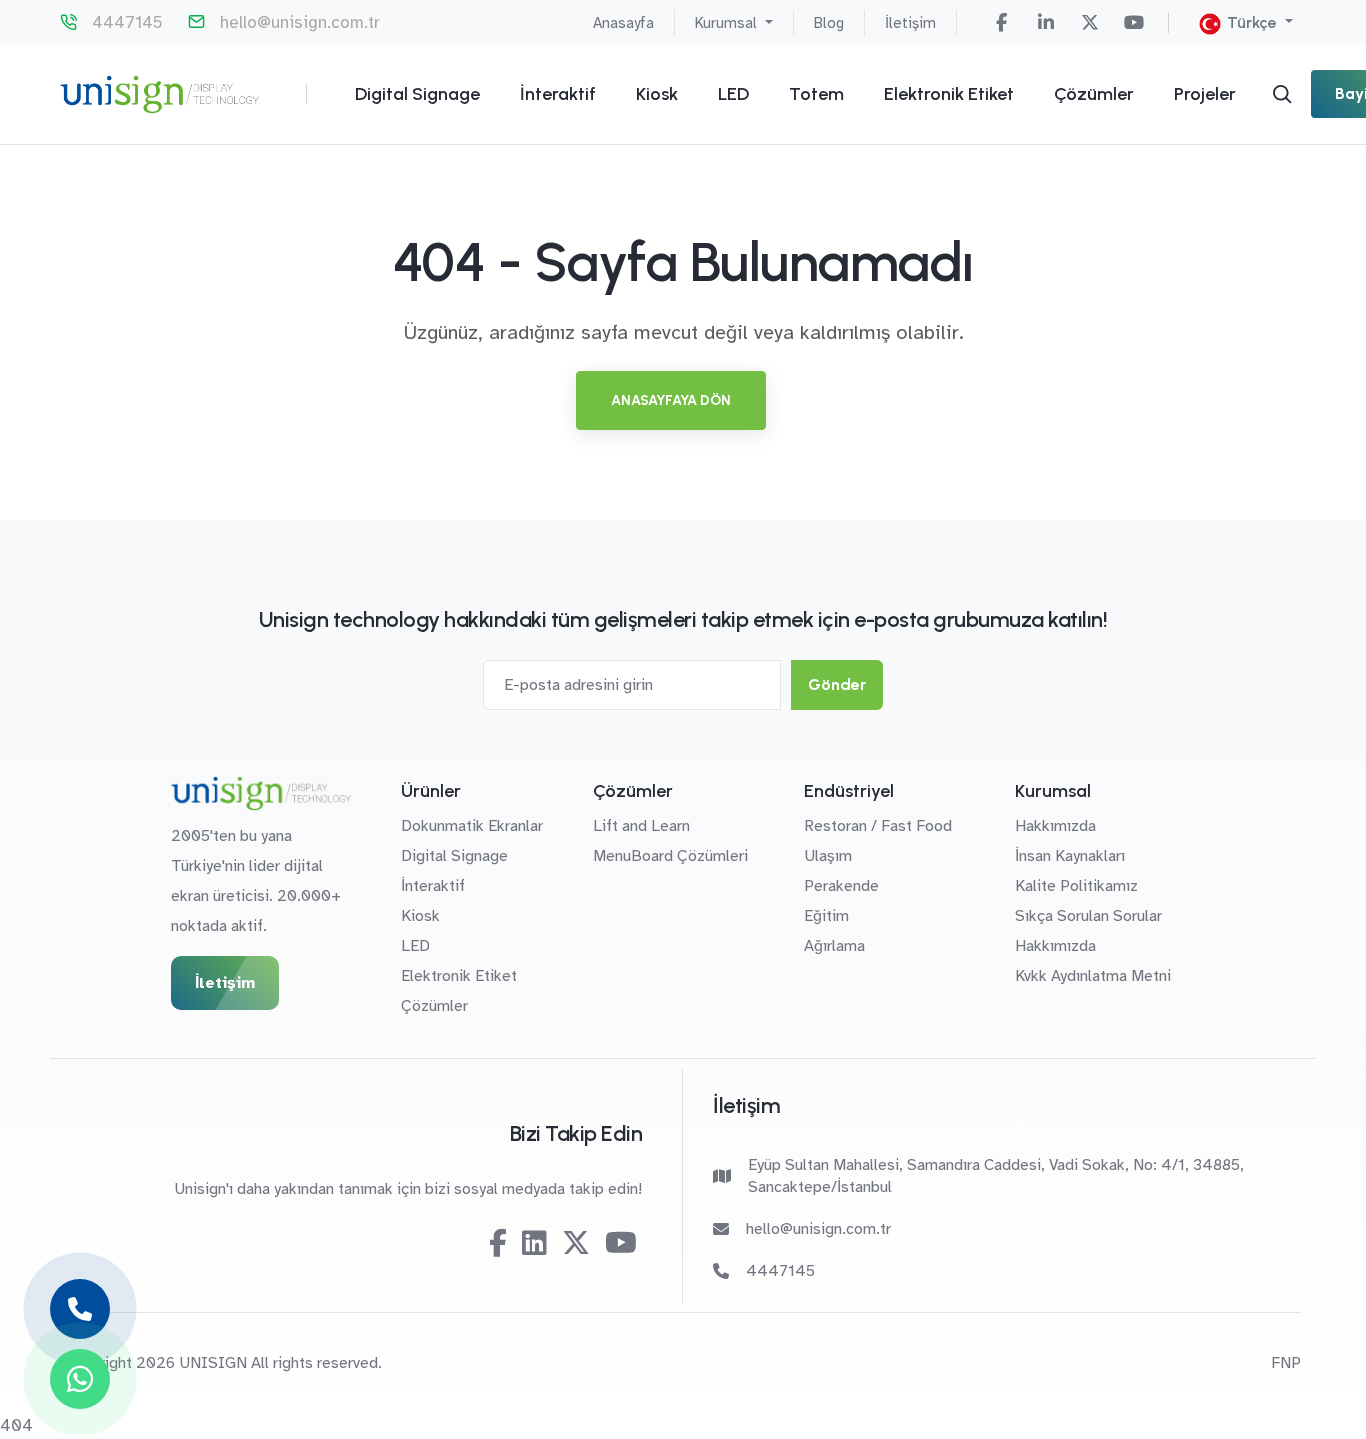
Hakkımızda (1055, 826)
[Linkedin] (1046, 23)
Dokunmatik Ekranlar (472, 826)
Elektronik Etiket (949, 94)
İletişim (910, 23)
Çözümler (1094, 94)
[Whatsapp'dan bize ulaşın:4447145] (80, 1379)
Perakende (841, 886)
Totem (816, 94)
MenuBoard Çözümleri (670, 856)
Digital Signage (417, 94)
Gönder (837, 684)
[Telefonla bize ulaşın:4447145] (80, 1309)
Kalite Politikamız (1076, 886)
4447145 (127, 22)
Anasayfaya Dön (671, 400)
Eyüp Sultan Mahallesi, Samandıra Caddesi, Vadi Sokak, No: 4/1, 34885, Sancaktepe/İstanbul (996, 1176)
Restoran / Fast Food (878, 826)
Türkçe (1252, 22)
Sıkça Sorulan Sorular (1088, 916)
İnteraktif (558, 94)
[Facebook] (1002, 23)
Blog (829, 23)
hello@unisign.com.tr (300, 22)
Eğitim (826, 916)
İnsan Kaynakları (1070, 856)
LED (733, 94)
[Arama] (1282, 94)
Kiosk (657, 94)
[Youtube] (1134, 23)
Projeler (1205, 94)
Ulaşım (828, 856)
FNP (1286, 1363)
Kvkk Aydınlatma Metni (1093, 976)
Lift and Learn (641, 826)
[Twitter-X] (1090, 23)
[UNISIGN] (159, 94)
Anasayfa (623, 23)
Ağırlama (834, 946)
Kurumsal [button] (728, 23)
